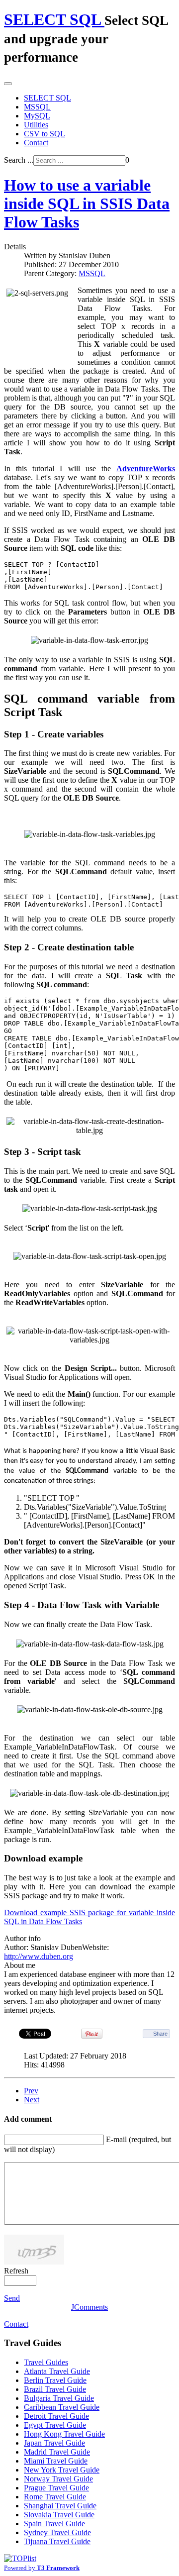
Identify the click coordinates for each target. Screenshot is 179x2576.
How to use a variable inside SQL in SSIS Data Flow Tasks (87, 204)
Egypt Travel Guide (55, 2425)
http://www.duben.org (39, 1956)
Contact (36, 143)
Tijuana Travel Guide (57, 2541)
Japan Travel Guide (54, 2443)
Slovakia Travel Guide (59, 2515)
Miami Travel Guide (56, 2461)
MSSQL (37, 107)
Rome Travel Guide (55, 2497)
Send (12, 2298)
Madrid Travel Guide (57, 2452)
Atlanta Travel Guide (57, 2371)
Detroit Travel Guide (56, 2416)
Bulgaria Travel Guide (59, 2398)
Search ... (19, 160)
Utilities (36, 125)
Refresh (16, 2271)
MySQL (37, 116)
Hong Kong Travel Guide (64, 2434)
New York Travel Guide (62, 2470)
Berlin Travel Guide (55, 2380)
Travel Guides (46, 2362)
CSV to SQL (45, 134)
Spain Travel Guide (54, 2524)
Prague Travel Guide (56, 2488)
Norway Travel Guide (58, 2479)
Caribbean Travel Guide (62, 2407)
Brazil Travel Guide (55, 2389)
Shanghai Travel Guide (60, 2506)
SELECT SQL (47, 98)
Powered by (42, 2568)
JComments (89, 2307)
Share (160, 2034)
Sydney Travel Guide (57, 2532)
